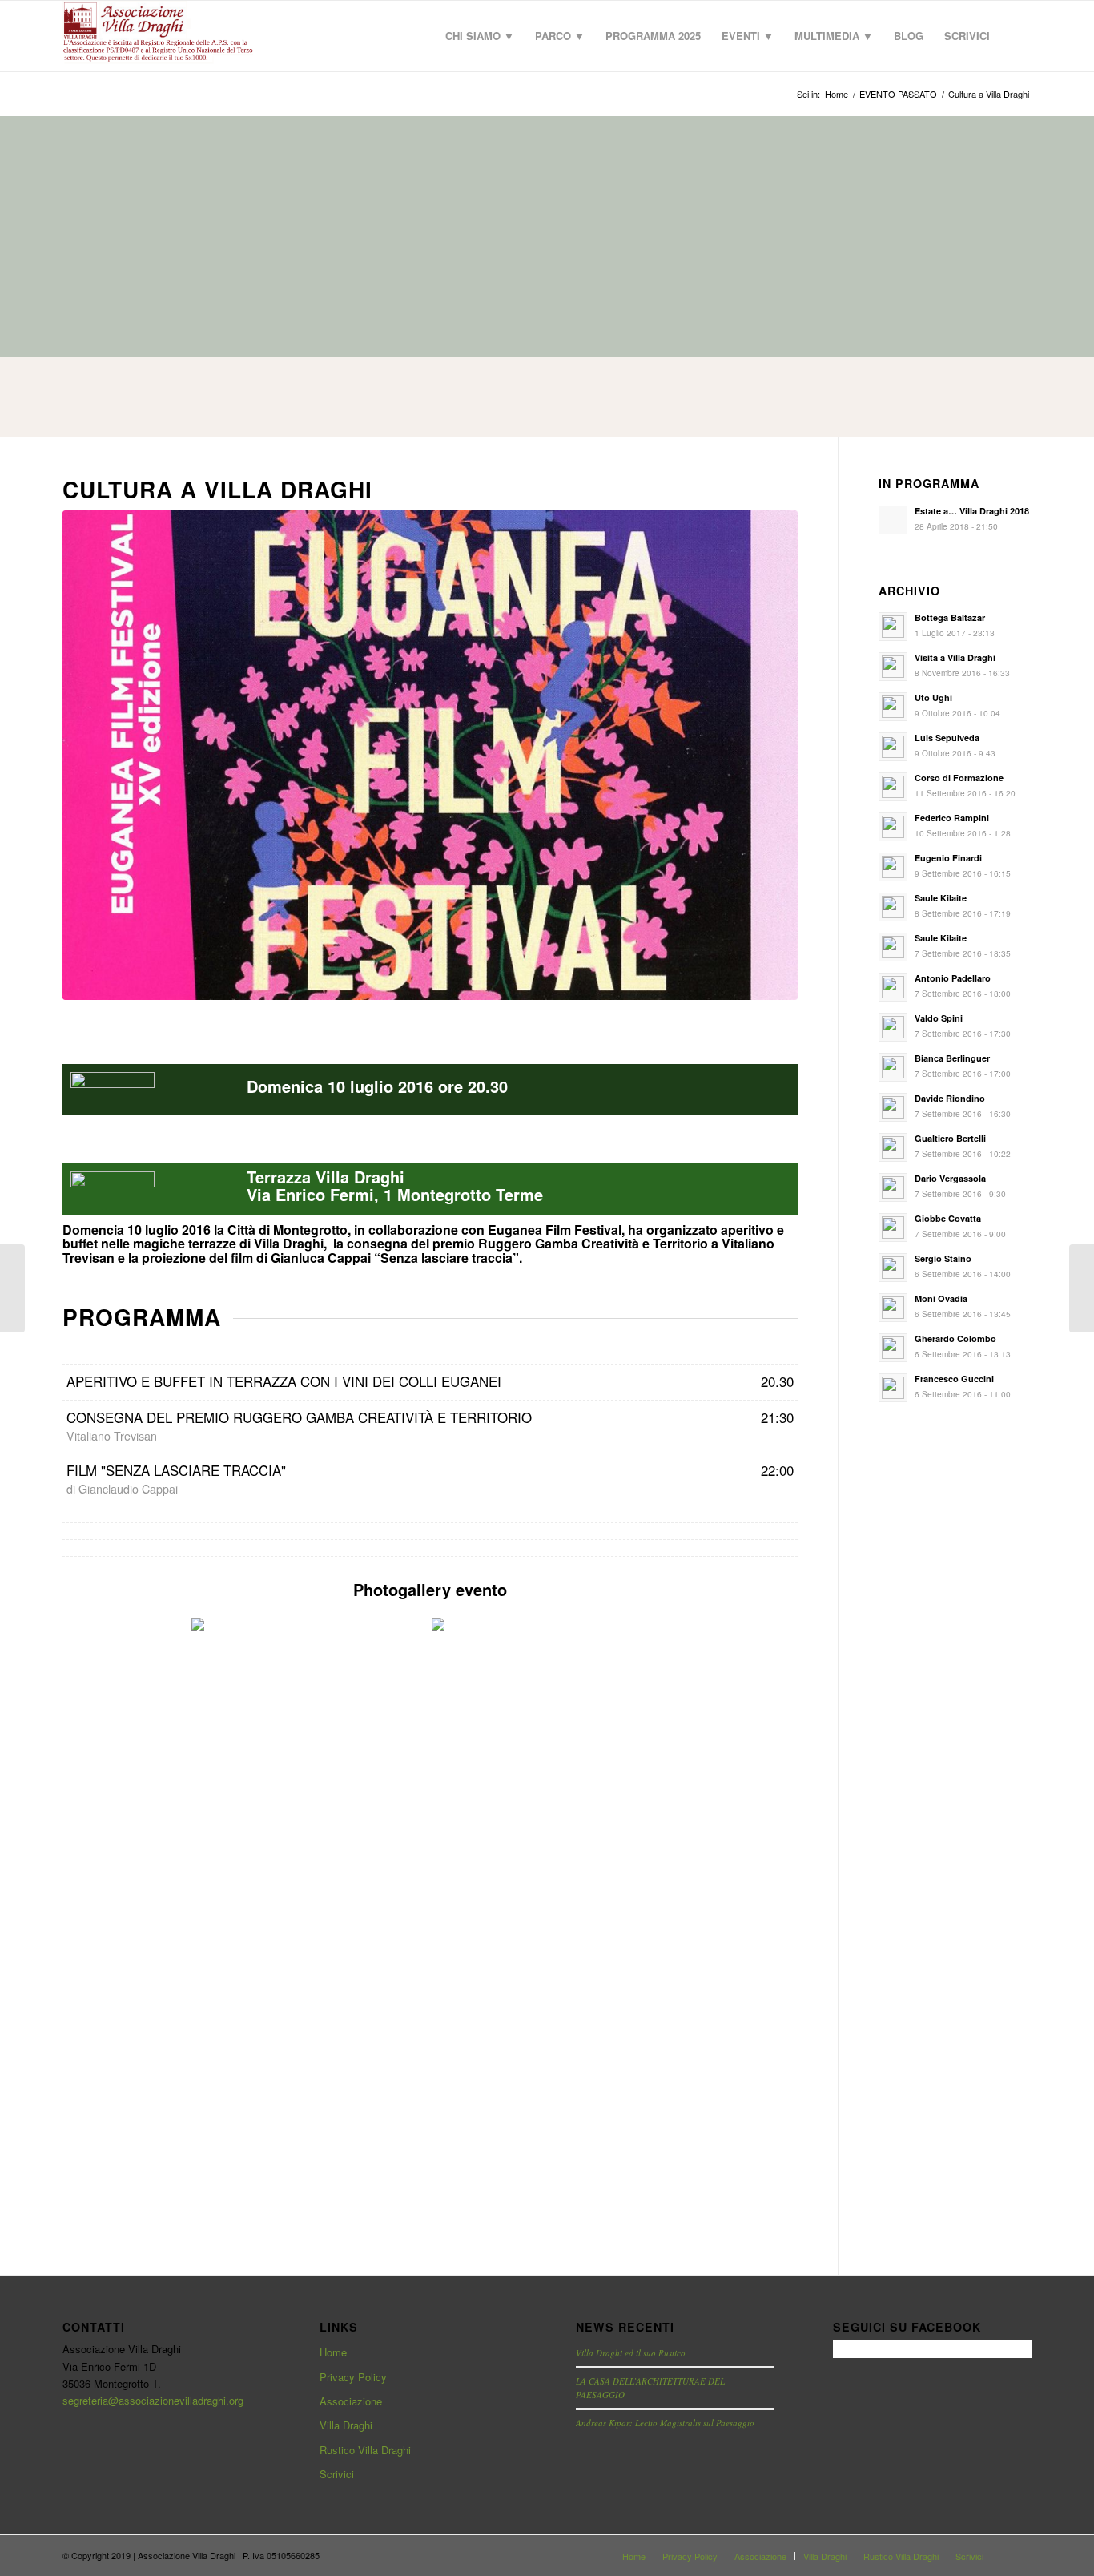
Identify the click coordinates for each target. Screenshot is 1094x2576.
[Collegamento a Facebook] (1020, 2555)
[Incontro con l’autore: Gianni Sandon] (12, 1288)
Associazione (351, 2401)
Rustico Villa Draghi (365, 2450)
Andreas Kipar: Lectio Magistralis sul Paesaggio (665, 2423)
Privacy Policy (353, 2377)
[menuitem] (480, 36)
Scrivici (337, 2474)
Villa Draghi (346, 2425)
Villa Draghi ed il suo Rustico (631, 2353)
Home (333, 2352)
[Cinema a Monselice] (1082, 1288)
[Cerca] (1016, 36)
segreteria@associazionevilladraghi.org (153, 2400)
